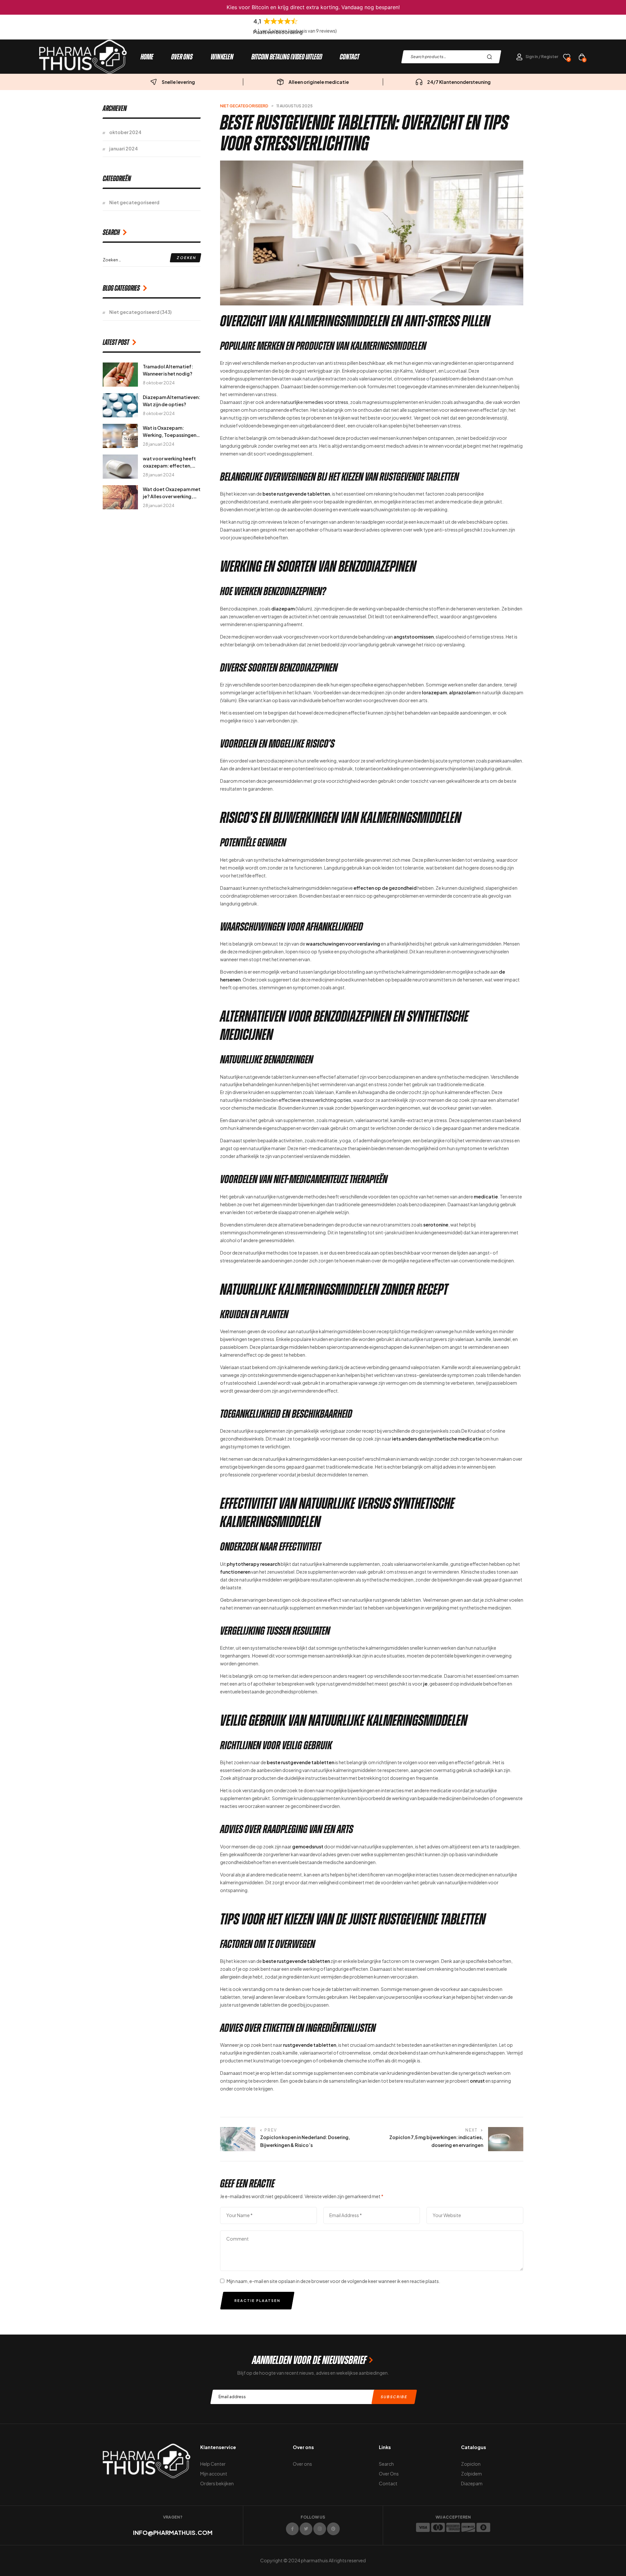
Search (491, 57)
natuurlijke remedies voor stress (314, 402)
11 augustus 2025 (295, 106)
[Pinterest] (333, 2529)
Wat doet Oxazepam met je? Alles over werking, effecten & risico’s (172, 496)
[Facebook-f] (292, 2529)
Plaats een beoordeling (278, 32)
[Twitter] (306, 2529)
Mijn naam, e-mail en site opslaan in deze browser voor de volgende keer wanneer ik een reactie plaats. (333, 2281)
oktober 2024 (125, 132)
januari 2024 (124, 148)
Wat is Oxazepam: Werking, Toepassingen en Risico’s (170, 435)
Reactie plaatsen (257, 2300)
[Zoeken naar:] (152, 259)
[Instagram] (320, 2529)
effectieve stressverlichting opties (315, 1100)
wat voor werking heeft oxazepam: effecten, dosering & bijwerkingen (170, 466)
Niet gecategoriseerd (244, 106)
